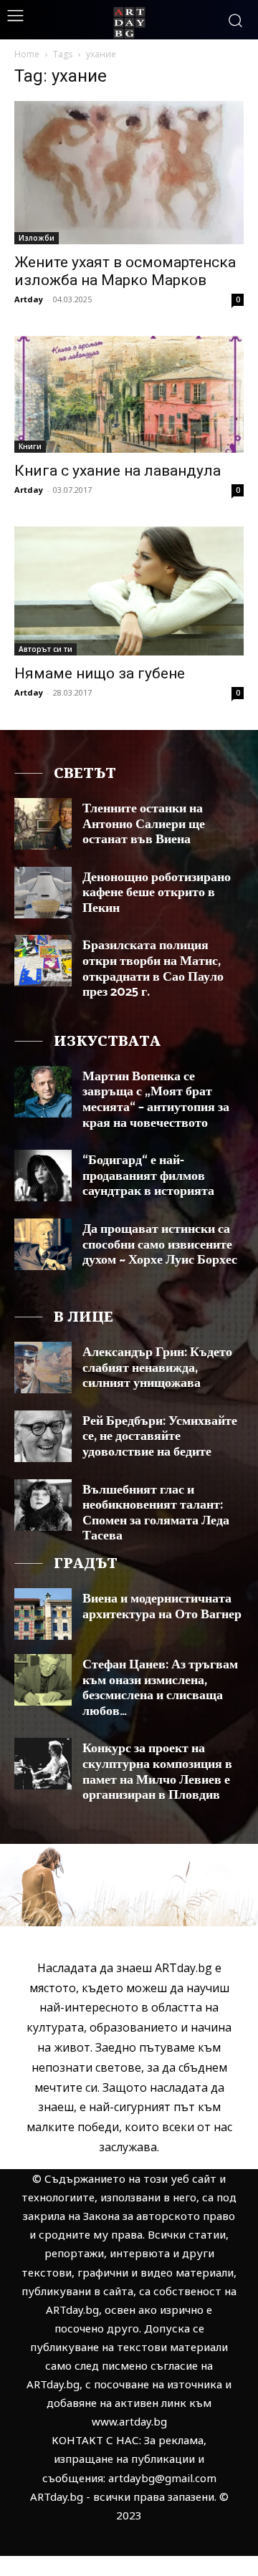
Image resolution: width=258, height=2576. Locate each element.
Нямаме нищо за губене (100, 673)
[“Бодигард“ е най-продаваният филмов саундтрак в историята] (43, 1176)
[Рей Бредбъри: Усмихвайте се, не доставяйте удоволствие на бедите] (43, 1436)
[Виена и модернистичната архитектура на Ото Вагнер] (43, 1614)
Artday (29, 299)
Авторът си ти (46, 649)
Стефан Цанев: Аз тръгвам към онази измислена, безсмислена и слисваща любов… (160, 1688)
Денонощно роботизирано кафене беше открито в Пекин (157, 893)
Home (27, 54)
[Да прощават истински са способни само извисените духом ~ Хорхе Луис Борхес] (43, 1244)
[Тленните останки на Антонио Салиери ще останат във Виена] (43, 824)
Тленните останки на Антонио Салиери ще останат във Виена (144, 824)
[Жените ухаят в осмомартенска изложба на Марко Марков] (129, 173)
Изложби (37, 238)
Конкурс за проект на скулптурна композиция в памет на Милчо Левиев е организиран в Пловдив (157, 1772)
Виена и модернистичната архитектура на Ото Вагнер (162, 1607)
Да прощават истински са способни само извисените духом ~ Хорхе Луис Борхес (160, 1245)
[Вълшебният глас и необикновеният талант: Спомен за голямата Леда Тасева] (43, 1505)
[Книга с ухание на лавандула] (129, 394)
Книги (30, 446)
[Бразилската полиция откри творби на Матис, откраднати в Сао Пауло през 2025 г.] (43, 961)
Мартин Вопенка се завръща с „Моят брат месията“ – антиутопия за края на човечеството (156, 1100)
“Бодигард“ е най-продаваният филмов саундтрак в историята (148, 1176)
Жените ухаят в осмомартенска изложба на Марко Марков (125, 271)
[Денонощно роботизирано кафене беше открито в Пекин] (43, 893)
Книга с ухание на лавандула (118, 471)
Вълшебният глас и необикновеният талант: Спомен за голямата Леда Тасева (156, 1513)
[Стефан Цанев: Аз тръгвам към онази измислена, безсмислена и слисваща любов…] (43, 1680)
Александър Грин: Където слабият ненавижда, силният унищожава (157, 1368)
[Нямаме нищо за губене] (129, 591)
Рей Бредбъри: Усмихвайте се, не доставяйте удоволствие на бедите (160, 1437)
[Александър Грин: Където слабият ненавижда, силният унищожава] (43, 1368)
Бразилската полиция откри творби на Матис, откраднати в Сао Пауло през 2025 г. (153, 969)
